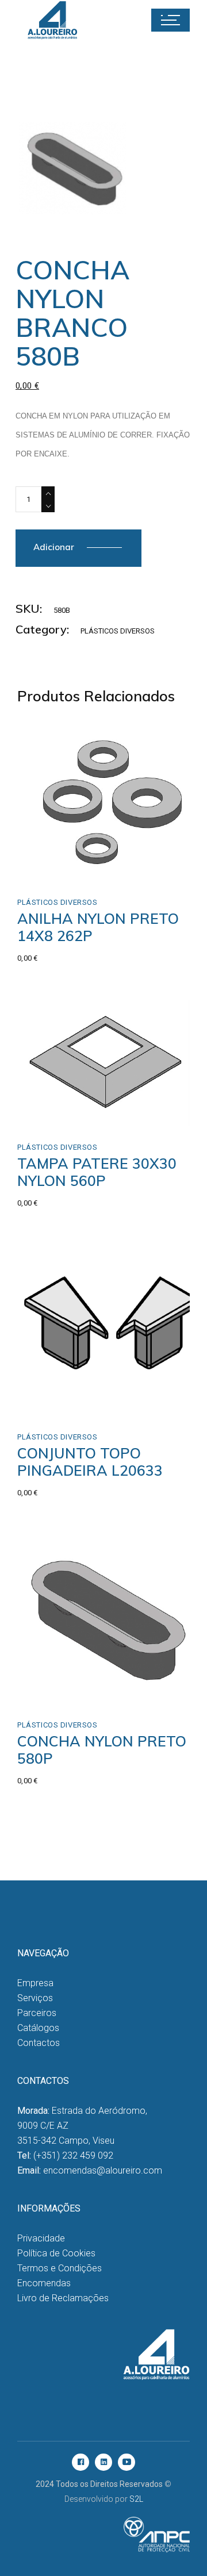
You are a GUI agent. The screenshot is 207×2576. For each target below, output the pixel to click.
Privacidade (41, 2238)
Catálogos (38, 2028)
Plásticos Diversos (118, 631)
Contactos (39, 2043)
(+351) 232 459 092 (73, 2155)
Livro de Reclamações (63, 2298)
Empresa (35, 1983)
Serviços (35, 1998)
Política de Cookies (56, 2253)
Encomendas (44, 2283)
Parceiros (37, 2013)
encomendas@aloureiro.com (103, 2170)
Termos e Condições (60, 2268)
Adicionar (54, 547)
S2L (136, 2499)
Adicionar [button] (61, 868)
